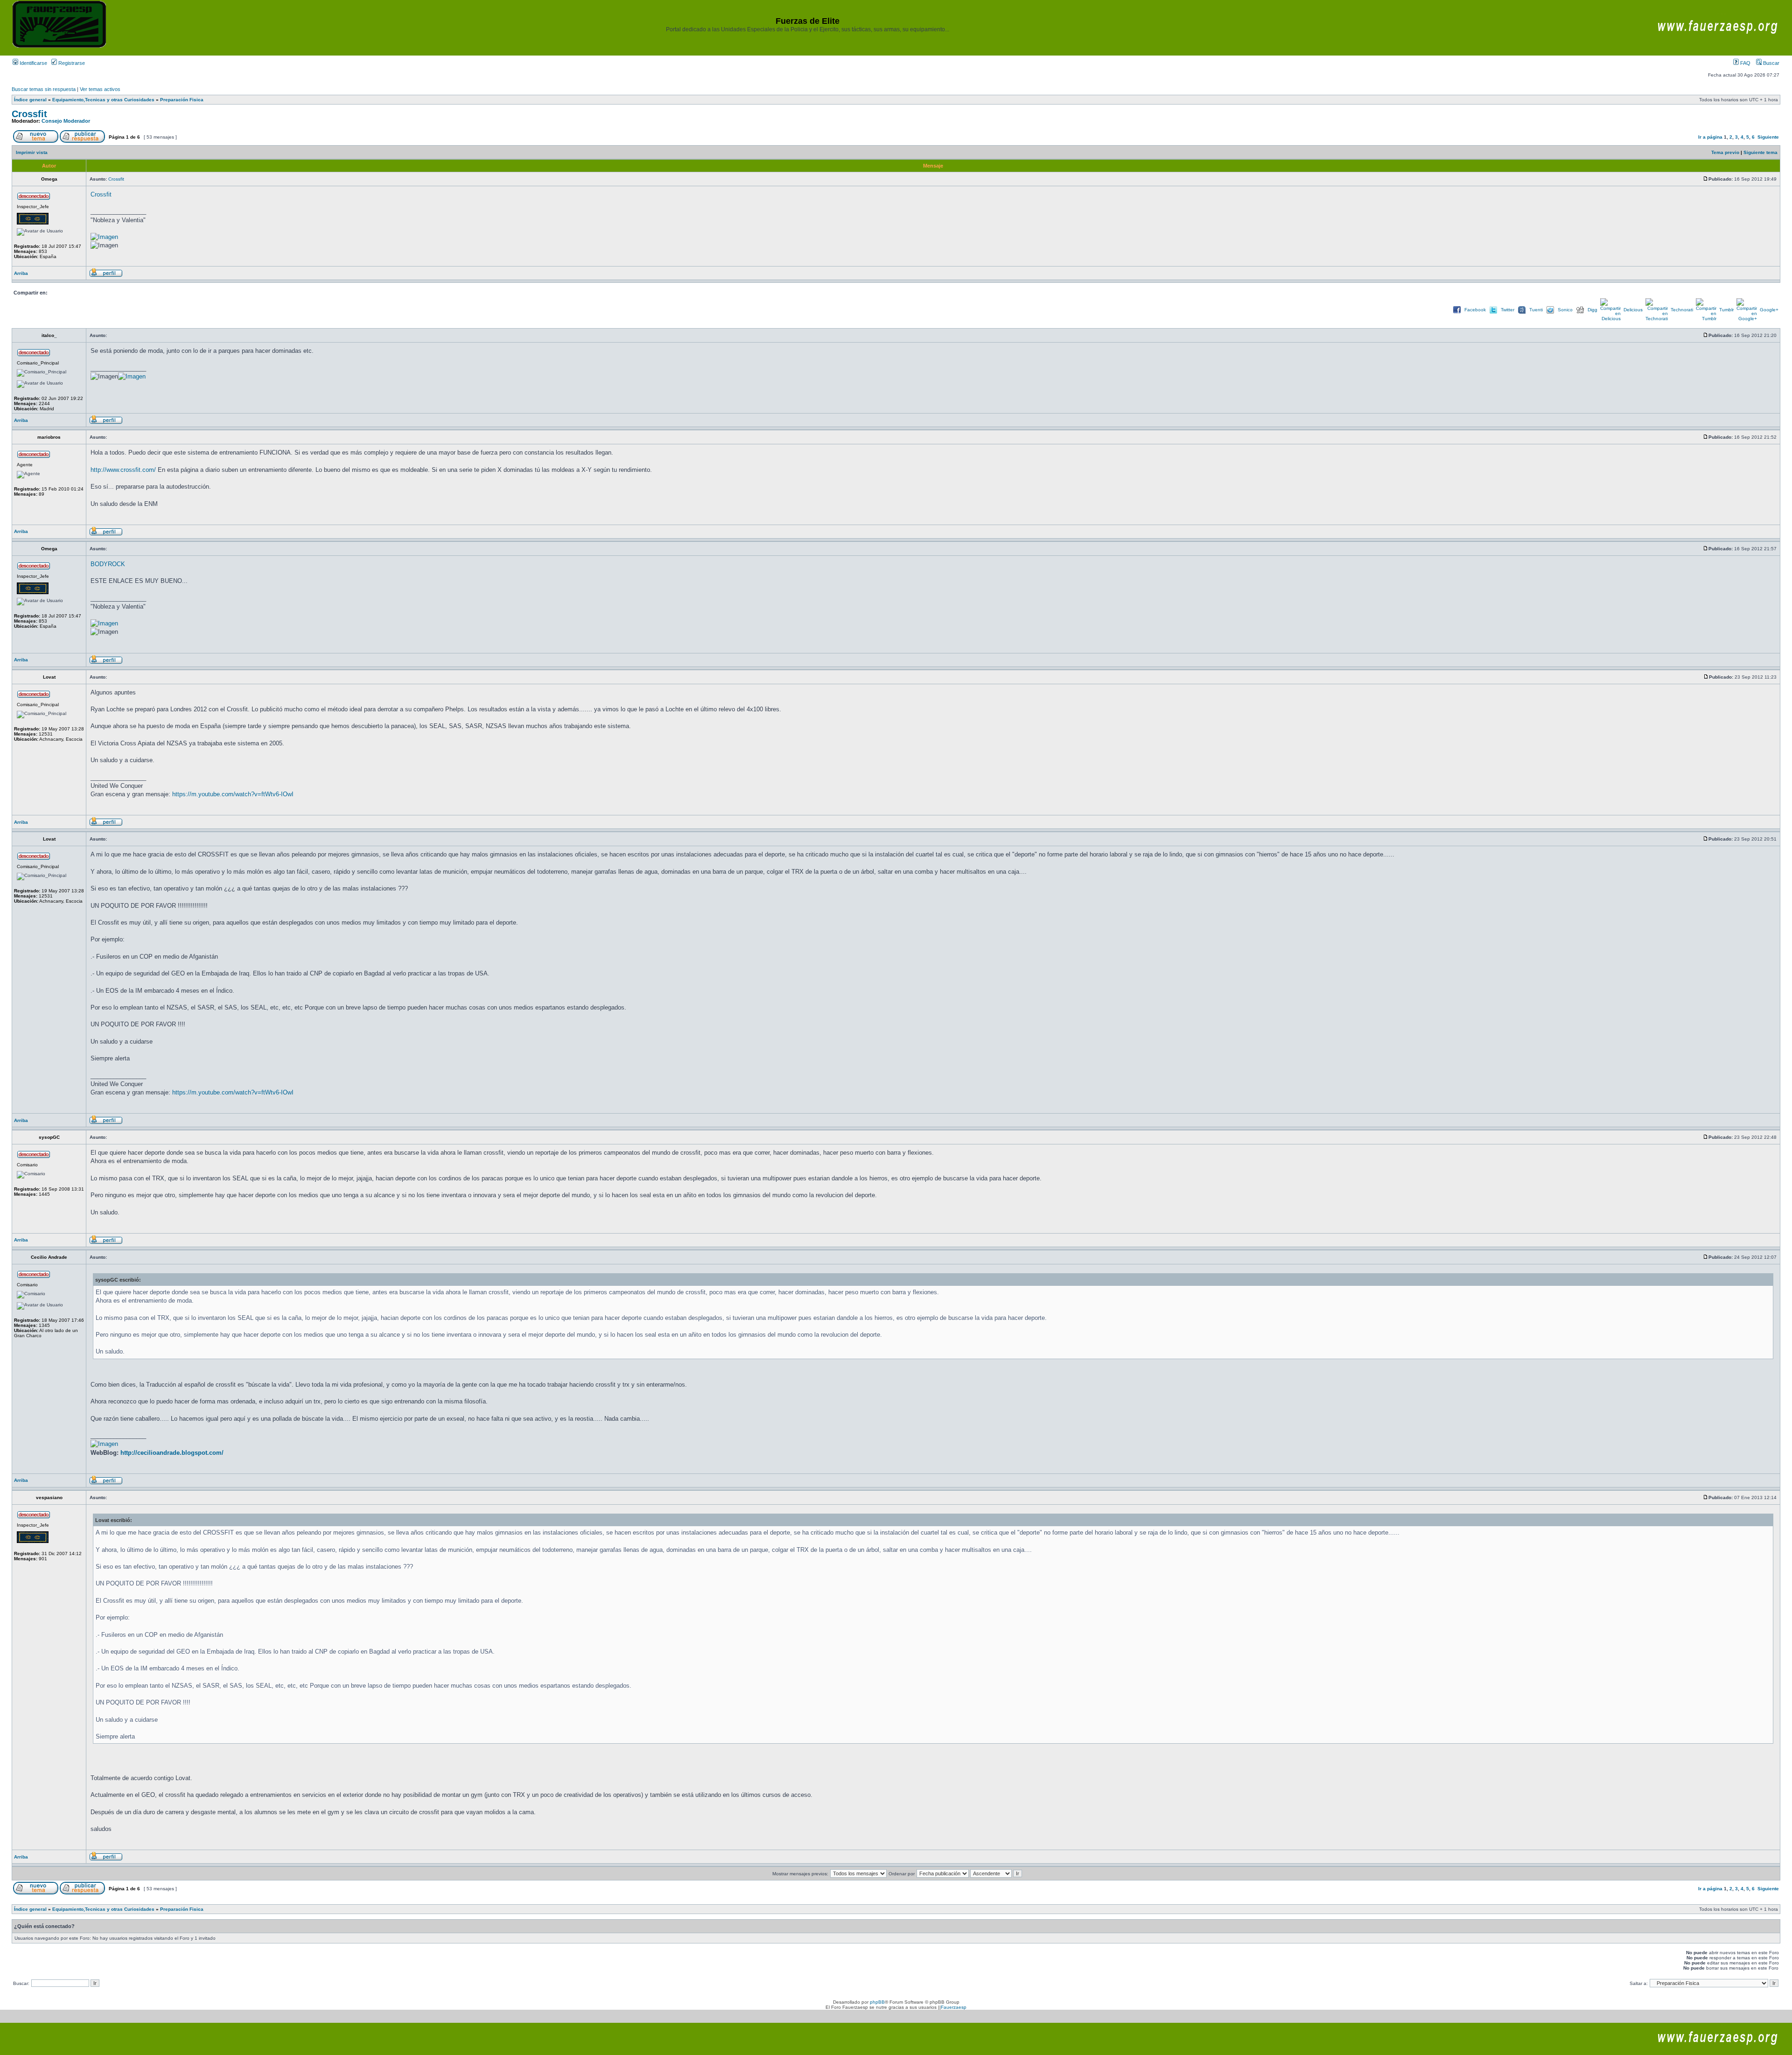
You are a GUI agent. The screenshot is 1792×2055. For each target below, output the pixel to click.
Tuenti (1536, 310)
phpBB (877, 2002)
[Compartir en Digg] (1580, 313)
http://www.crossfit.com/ (123, 470)
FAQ (1745, 63)
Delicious (1633, 310)
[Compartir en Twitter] (1493, 313)
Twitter (1508, 310)
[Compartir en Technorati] (1657, 319)
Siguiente (1768, 137)
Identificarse (33, 63)
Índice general (30, 100)
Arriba (21, 273)
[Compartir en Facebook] (1457, 313)
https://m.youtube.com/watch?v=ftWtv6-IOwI (233, 794)
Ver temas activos (100, 89)
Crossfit (29, 114)
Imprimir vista (32, 152)
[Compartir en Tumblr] (1706, 319)
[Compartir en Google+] (1747, 319)
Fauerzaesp (954, 2007)
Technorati (1682, 310)
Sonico (1565, 310)
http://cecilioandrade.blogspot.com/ (172, 1453)
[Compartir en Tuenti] (1522, 313)
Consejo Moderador (66, 121)
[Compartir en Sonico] (1550, 313)
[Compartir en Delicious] (1610, 319)
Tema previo (1725, 152)
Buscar (1771, 63)
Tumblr (1726, 310)
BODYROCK (108, 564)
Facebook (1475, 310)
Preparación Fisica (182, 100)
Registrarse (71, 63)
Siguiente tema (1760, 152)
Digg (1592, 310)
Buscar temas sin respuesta (44, 89)
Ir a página (1710, 137)
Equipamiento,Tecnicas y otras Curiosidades (103, 100)
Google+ (1769, 310)
